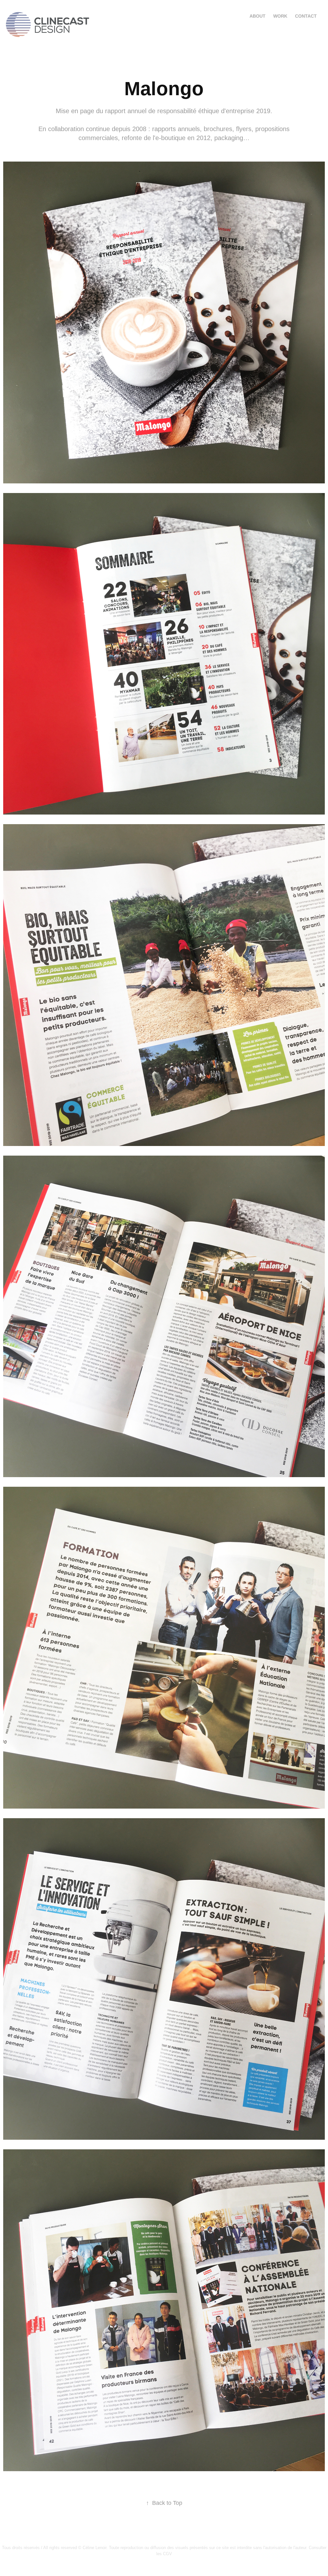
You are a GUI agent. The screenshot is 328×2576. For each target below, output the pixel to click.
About (258, 16)
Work (280, 16)
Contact (306, 16)
